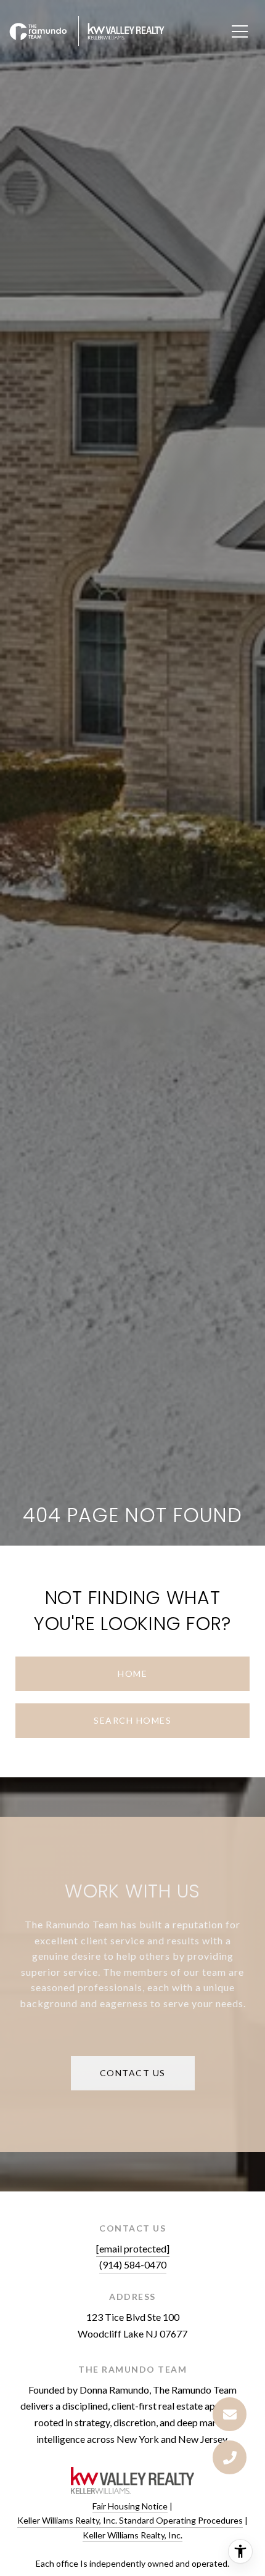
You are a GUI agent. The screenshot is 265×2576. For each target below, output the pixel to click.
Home (132, 1673)
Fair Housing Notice (130, 2506)
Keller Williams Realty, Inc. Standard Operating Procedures (130, 2520)
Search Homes (132, 1720)
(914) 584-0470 (133, 2264)
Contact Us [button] (133, 2073)
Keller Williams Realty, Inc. (132, 2535)
